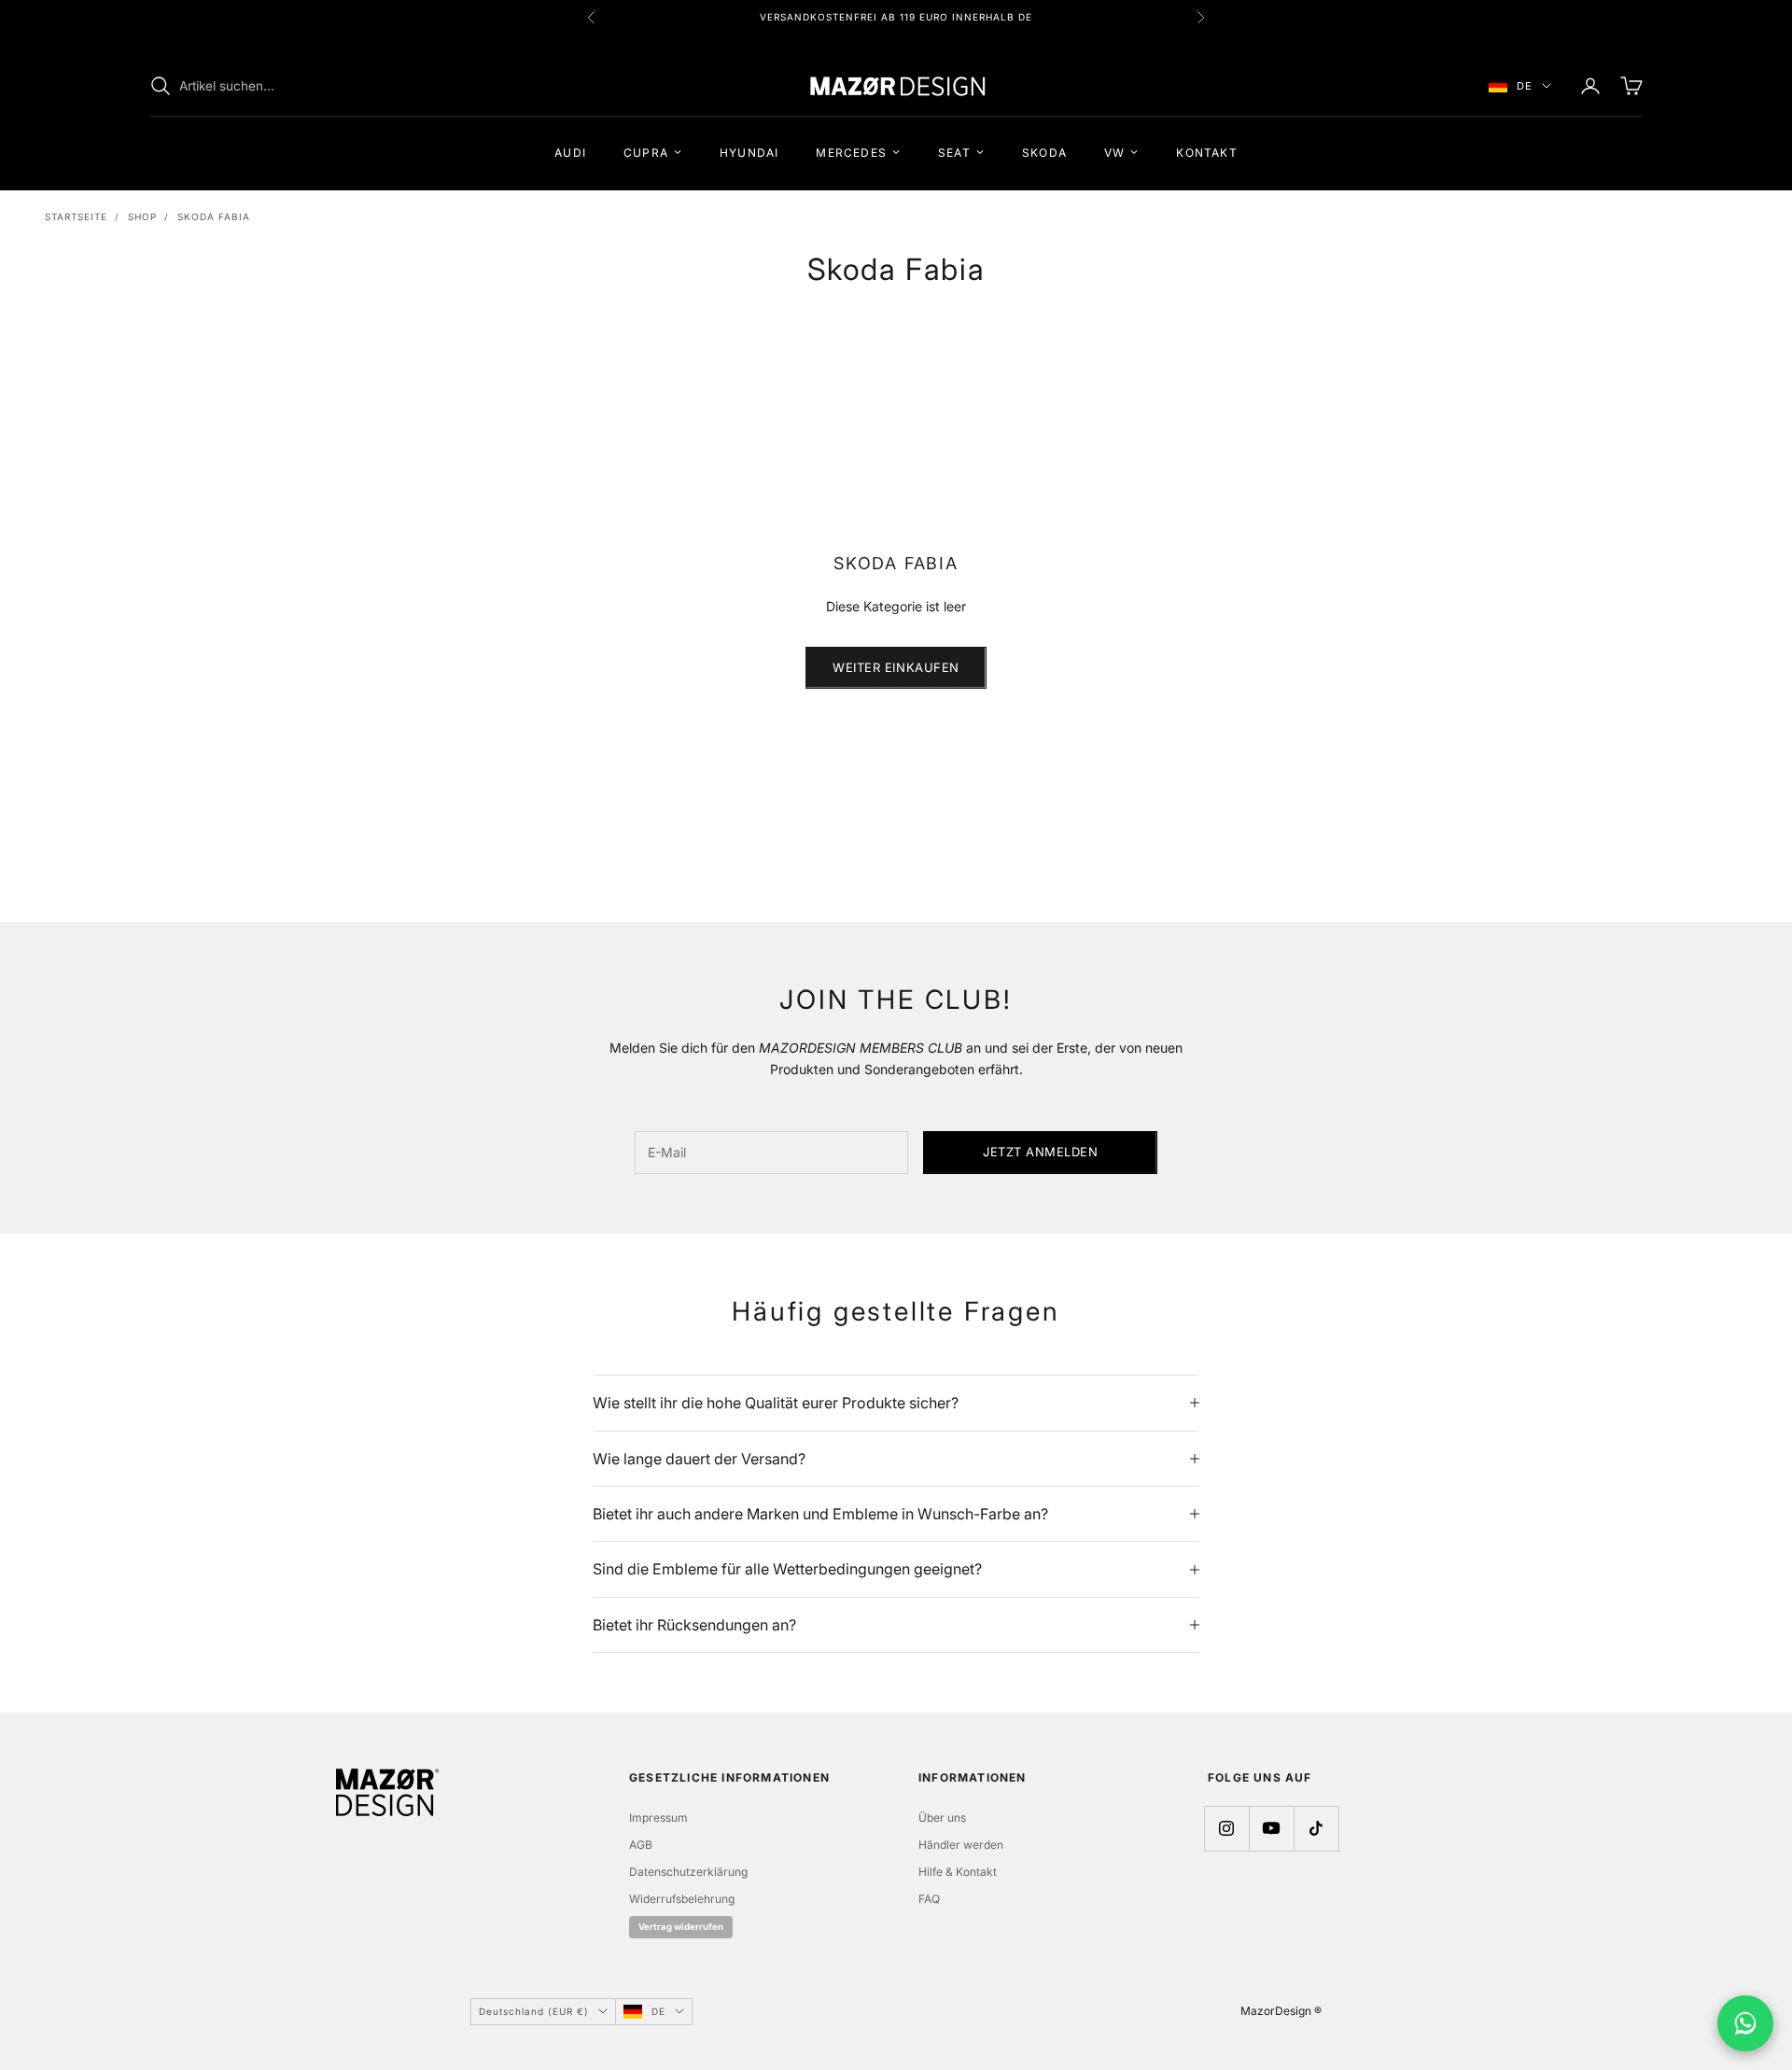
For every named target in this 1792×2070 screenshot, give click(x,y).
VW (1114, 152)
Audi (570, 152)
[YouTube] (1271, 1828)
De (1525, 86)
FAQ (929, 1899)
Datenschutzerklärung (688, 1872)
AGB (641, 1845)
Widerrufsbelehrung (682, 1899)
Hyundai (749, 152)
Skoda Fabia (214, 217)
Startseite (76, 217)
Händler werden (961, 1845)
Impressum (658, 1818)
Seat (954, 152)
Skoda (1044, 152)
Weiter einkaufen (896, 667)
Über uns (942, 1818)
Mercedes (851, 152)
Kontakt (1206, 152)
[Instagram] (1226, 1828)
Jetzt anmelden (1040, 1152)
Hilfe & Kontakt (958, 1872)
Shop (142, 217)
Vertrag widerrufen (681, 1927)
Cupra (646, 152)
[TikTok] (1316, 1828)
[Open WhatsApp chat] (1745, 2023)
